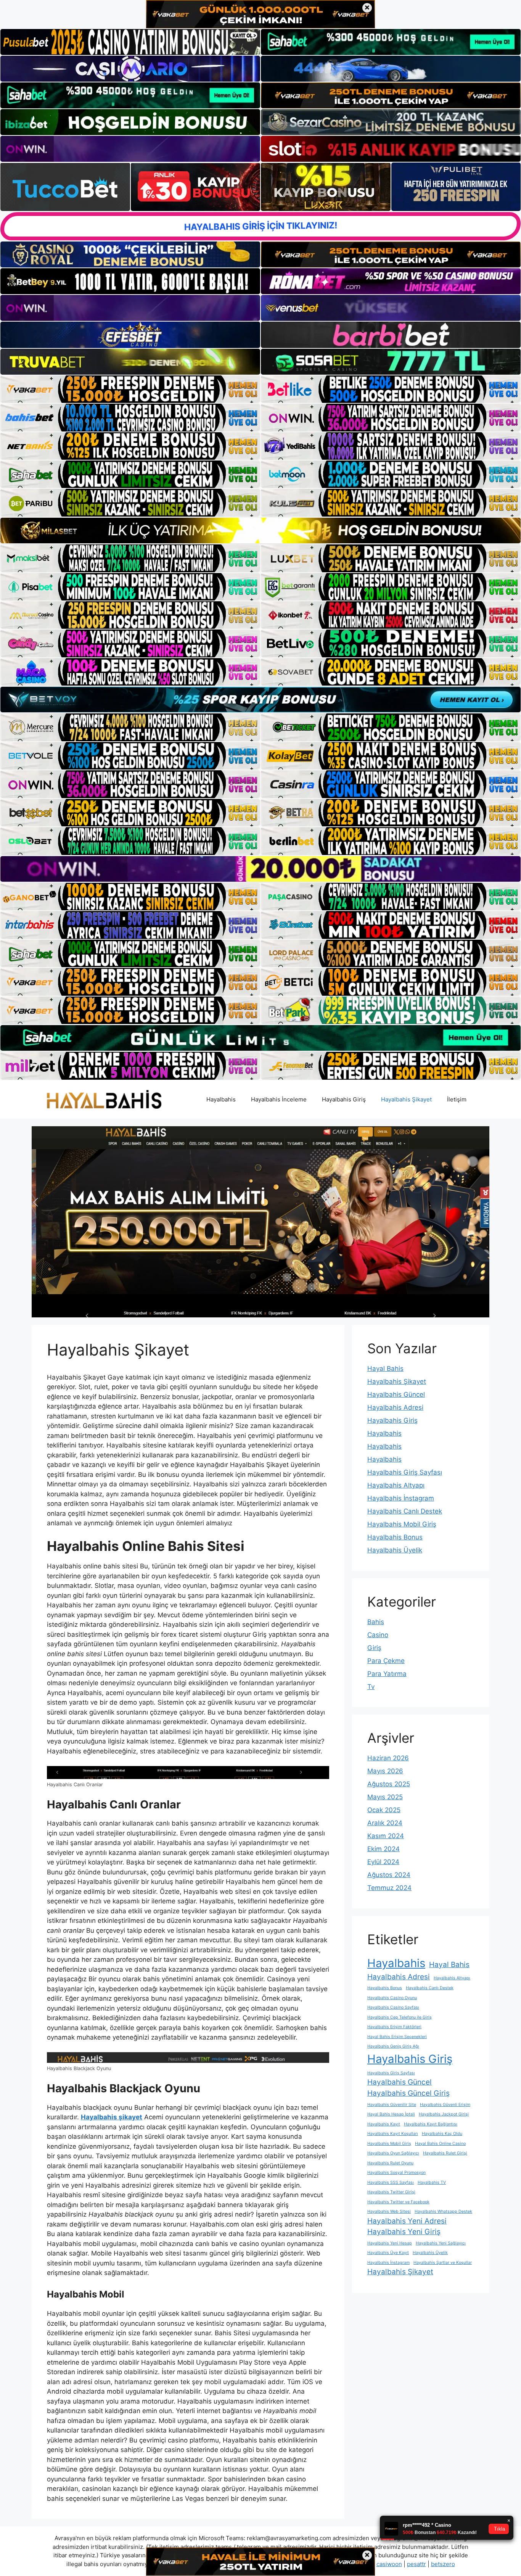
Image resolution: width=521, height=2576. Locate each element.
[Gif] (260, 530)
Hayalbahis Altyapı (396, 1485)
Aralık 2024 (385, 1823)
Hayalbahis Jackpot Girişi (444, 2114)
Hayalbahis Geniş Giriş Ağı (393, 2046)
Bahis (376, 1622)
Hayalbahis (221, 1099)
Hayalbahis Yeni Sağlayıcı (441, 2243)
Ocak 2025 (384, 1810)
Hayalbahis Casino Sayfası (393, 2007)
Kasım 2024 (386, 1836)
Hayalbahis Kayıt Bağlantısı (431, 2124)
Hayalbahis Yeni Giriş (404, 2232)
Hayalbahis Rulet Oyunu (390, 2163)
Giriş (374, 1648)
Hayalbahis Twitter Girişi (391, 2192)
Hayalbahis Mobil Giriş (402, 1524)
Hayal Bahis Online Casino (440, 2144)
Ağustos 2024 (389, 1875)
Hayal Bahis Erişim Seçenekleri (397, 2037)
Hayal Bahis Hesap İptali (391, 2114)
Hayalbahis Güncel (396, 1394)
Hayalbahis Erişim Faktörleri (394, 2027)
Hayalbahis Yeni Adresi (407, 2221)
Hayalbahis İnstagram (401, 1498)
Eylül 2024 (383, 1862)
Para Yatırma (387, 1674)
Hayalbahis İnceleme (279, 1099)
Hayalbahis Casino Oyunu (392, 1998)
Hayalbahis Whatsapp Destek (443, 2211)
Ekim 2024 (384, 1849)
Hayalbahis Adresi (395, 1407)
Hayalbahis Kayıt (384, 2124)
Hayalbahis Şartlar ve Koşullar (443, 2263)
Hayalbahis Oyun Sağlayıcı (393, 2153)
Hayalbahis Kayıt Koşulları (393, 2134)
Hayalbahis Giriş (344, 1099)
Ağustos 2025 (389, 1784)
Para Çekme (386, 1661)
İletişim (457, 1099)
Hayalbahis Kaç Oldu (442, 2134)
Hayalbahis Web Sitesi (389, 2211)
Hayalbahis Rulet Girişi (445, 2153)
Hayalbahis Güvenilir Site (392, 2105)
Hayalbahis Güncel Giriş (408, 2093)
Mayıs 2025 (385, 1797)
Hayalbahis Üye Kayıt (388, 2253)
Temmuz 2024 (389, 1888)
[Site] (130, 389)
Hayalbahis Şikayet (406, 1099)
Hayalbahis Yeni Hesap (390, 2243)
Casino (378, 1635)
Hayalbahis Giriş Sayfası (405, 1472)
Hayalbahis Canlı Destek (405, 1511)
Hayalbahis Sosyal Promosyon (396, 2173)
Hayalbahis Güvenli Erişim (445, 2105)
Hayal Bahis (385, 1368)
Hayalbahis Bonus (395, 1537)
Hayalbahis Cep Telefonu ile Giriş (400, 2017)
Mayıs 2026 (385, 1771)
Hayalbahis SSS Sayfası (391, 2182)
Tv (371, 1687)
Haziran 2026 (388, 1758)
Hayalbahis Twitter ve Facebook (398, 2202)
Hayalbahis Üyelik (395, 1550)
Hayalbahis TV (432, 2182)
